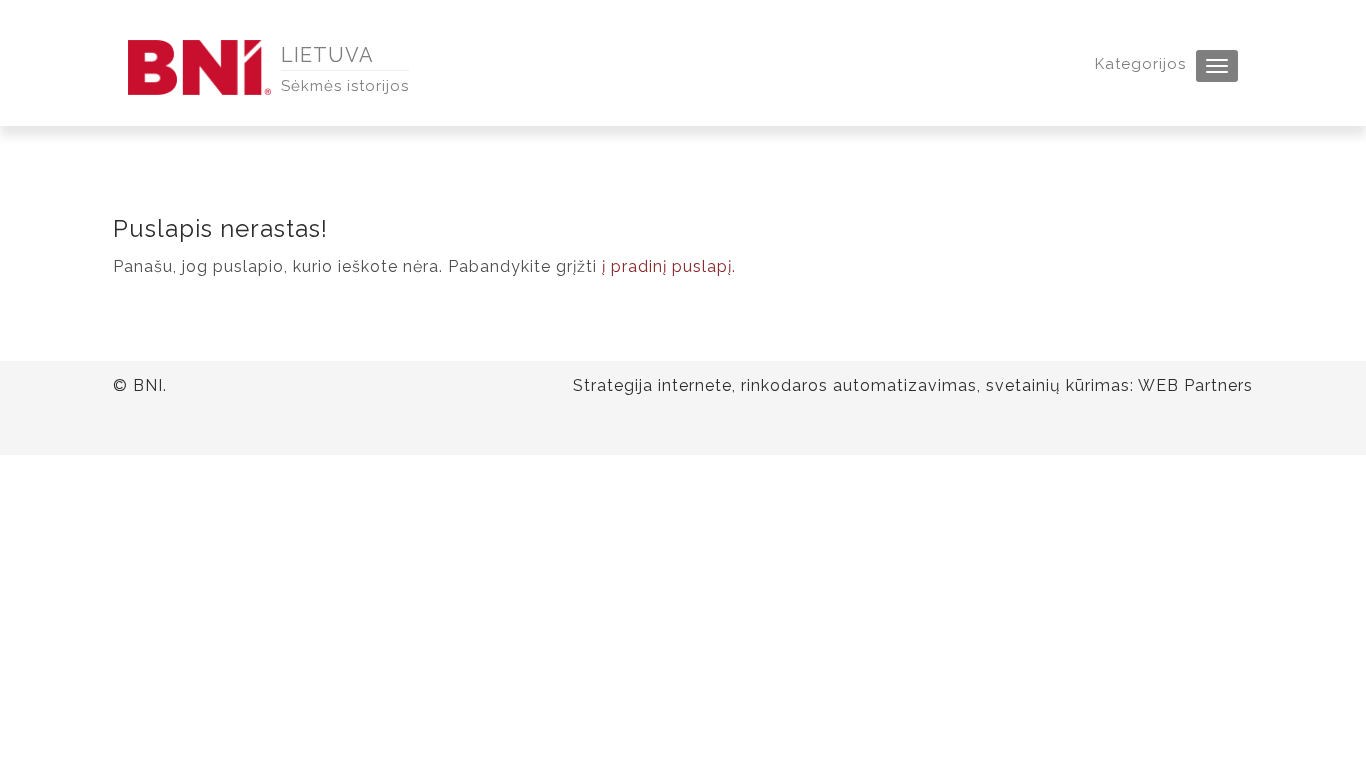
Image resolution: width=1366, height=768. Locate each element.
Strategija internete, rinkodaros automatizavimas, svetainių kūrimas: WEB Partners (913, 385)
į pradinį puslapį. (669, 266)
